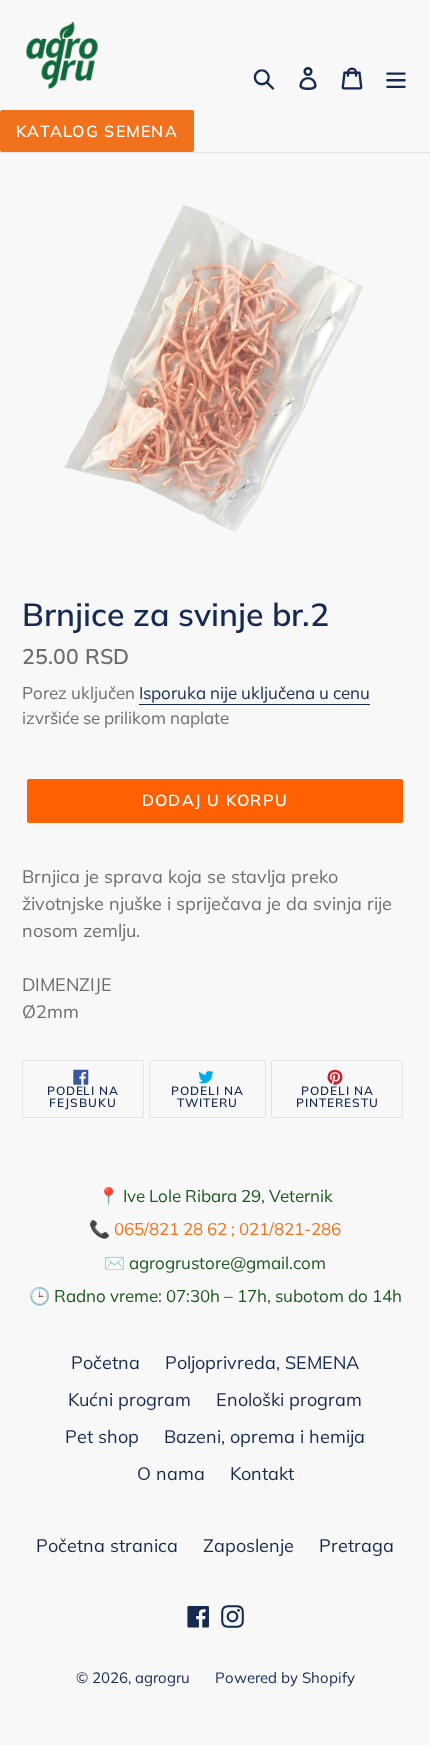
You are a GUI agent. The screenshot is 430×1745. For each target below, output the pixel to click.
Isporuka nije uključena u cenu (254, 692)
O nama (171, 1473)
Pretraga (356, 1545)
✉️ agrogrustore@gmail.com (215, 1262)
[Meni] (396, 76)
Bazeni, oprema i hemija (264, 1436)
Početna (105, 1362)
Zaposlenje (248, 1545)
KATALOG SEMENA (97, 131)
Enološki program (289, 1399)
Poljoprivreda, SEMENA (262, 1362)
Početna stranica (107, 1545)
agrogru (162, 1677)
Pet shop (102, 1436)
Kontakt (262, 1473)
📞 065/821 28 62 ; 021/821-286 (215, 1228)
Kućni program (129, 1399)
